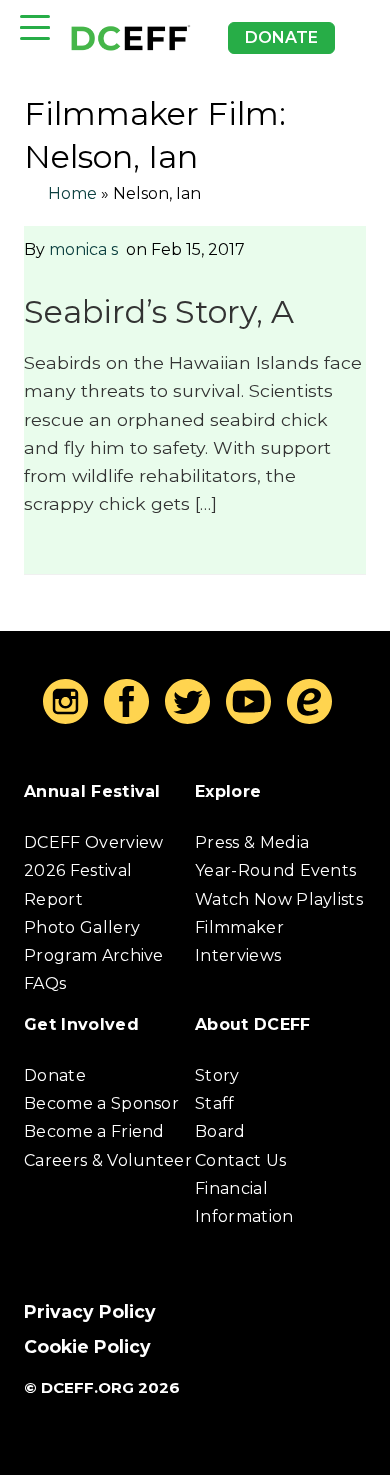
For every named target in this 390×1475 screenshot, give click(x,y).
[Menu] (35, 27)
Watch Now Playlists (279, 899)
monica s (83, 249)
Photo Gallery (82, 927)
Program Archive (94, 955)
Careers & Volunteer (108, 1160)
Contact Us (240, 1160)
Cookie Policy (87, 1346)
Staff (215, 1103)
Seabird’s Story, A (159, 311)
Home (72, 193)
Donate (281, 37)
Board (220, 1131)
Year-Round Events (275, 870)
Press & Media (252, 842)
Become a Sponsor (101, 1103)
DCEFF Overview (93, 842)
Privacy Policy (90, 1311)
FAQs (45, 983)
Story (217, 1075)
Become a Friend (94, 1131)
